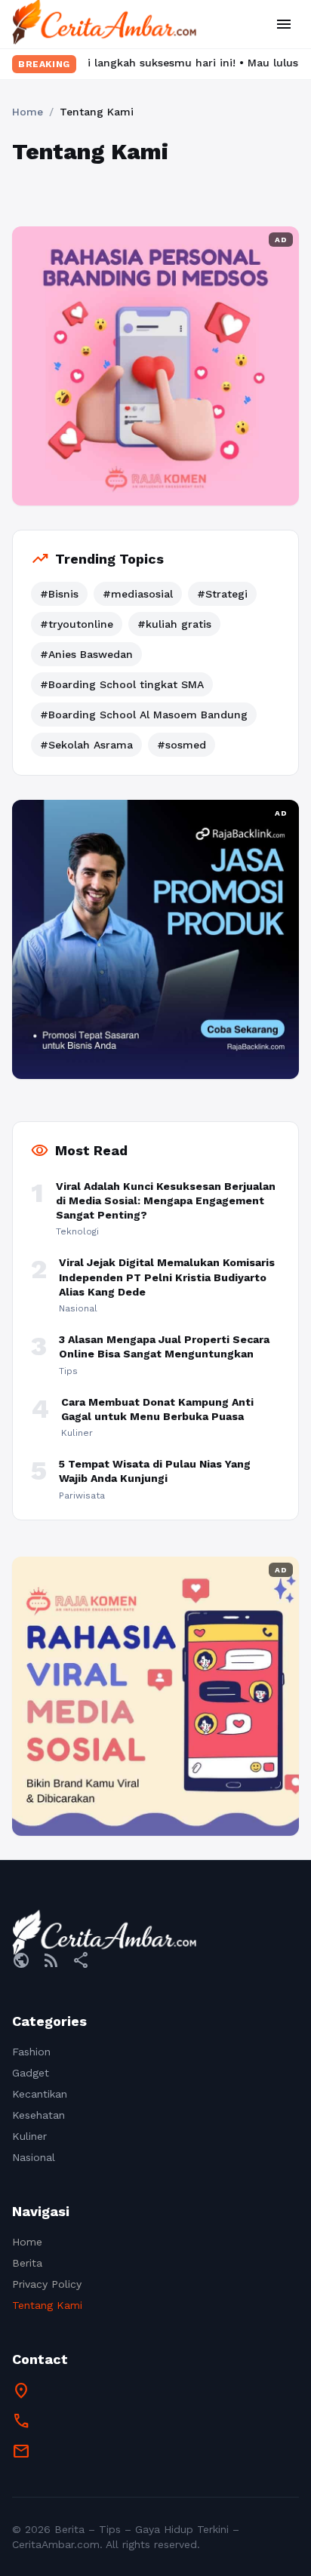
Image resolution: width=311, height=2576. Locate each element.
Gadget (31, 2073)
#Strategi (222, 594)
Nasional (34, 2157)
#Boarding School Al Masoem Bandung (144, 715)
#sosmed (182, 745)
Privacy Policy (47, 2284)
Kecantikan (40, 2094)
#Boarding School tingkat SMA (122, 684)
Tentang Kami (47, 2305)
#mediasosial (138, 594)
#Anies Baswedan (86, 654)
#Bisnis (59, 594)
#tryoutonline (77, 624)
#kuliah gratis (174, 624)
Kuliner (29, 2136)
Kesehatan (38, 2115)
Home (28, 112)
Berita (27, 2263)
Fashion (31, 2052)
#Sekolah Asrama (86, 745)
